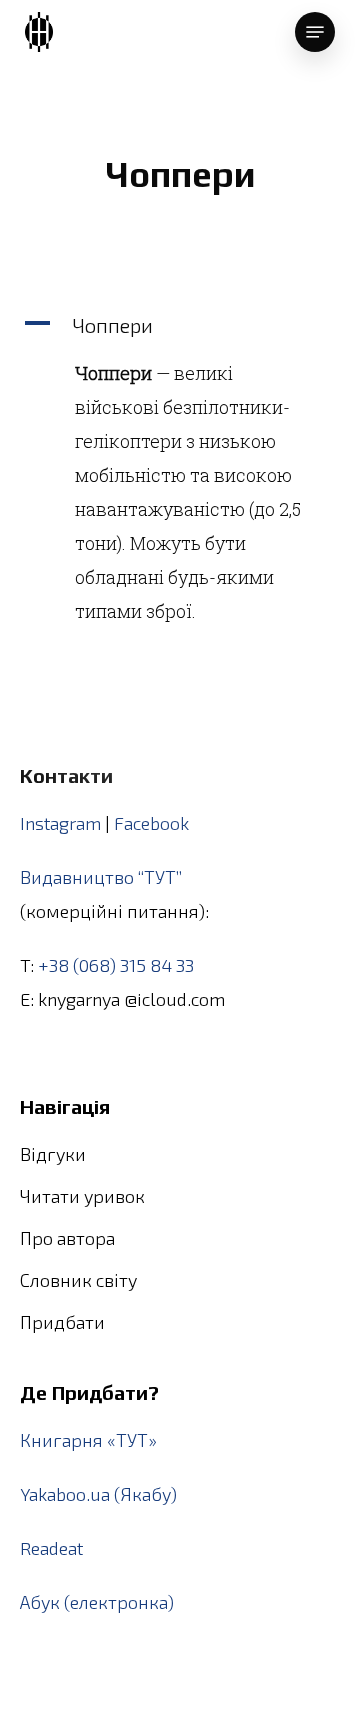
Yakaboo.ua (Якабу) (98, 1494)
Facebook (151, 823)
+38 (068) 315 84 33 (116, 965)
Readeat (51, 1548)
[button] (180, 324)
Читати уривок (82, 1196)
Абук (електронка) (97, 1602)
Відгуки (53, 1154)
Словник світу (78, 1280)
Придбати (62, 1322)
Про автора (67, 1238)
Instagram (60, 823)
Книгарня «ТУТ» (88, 1440)
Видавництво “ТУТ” (101, 877)
